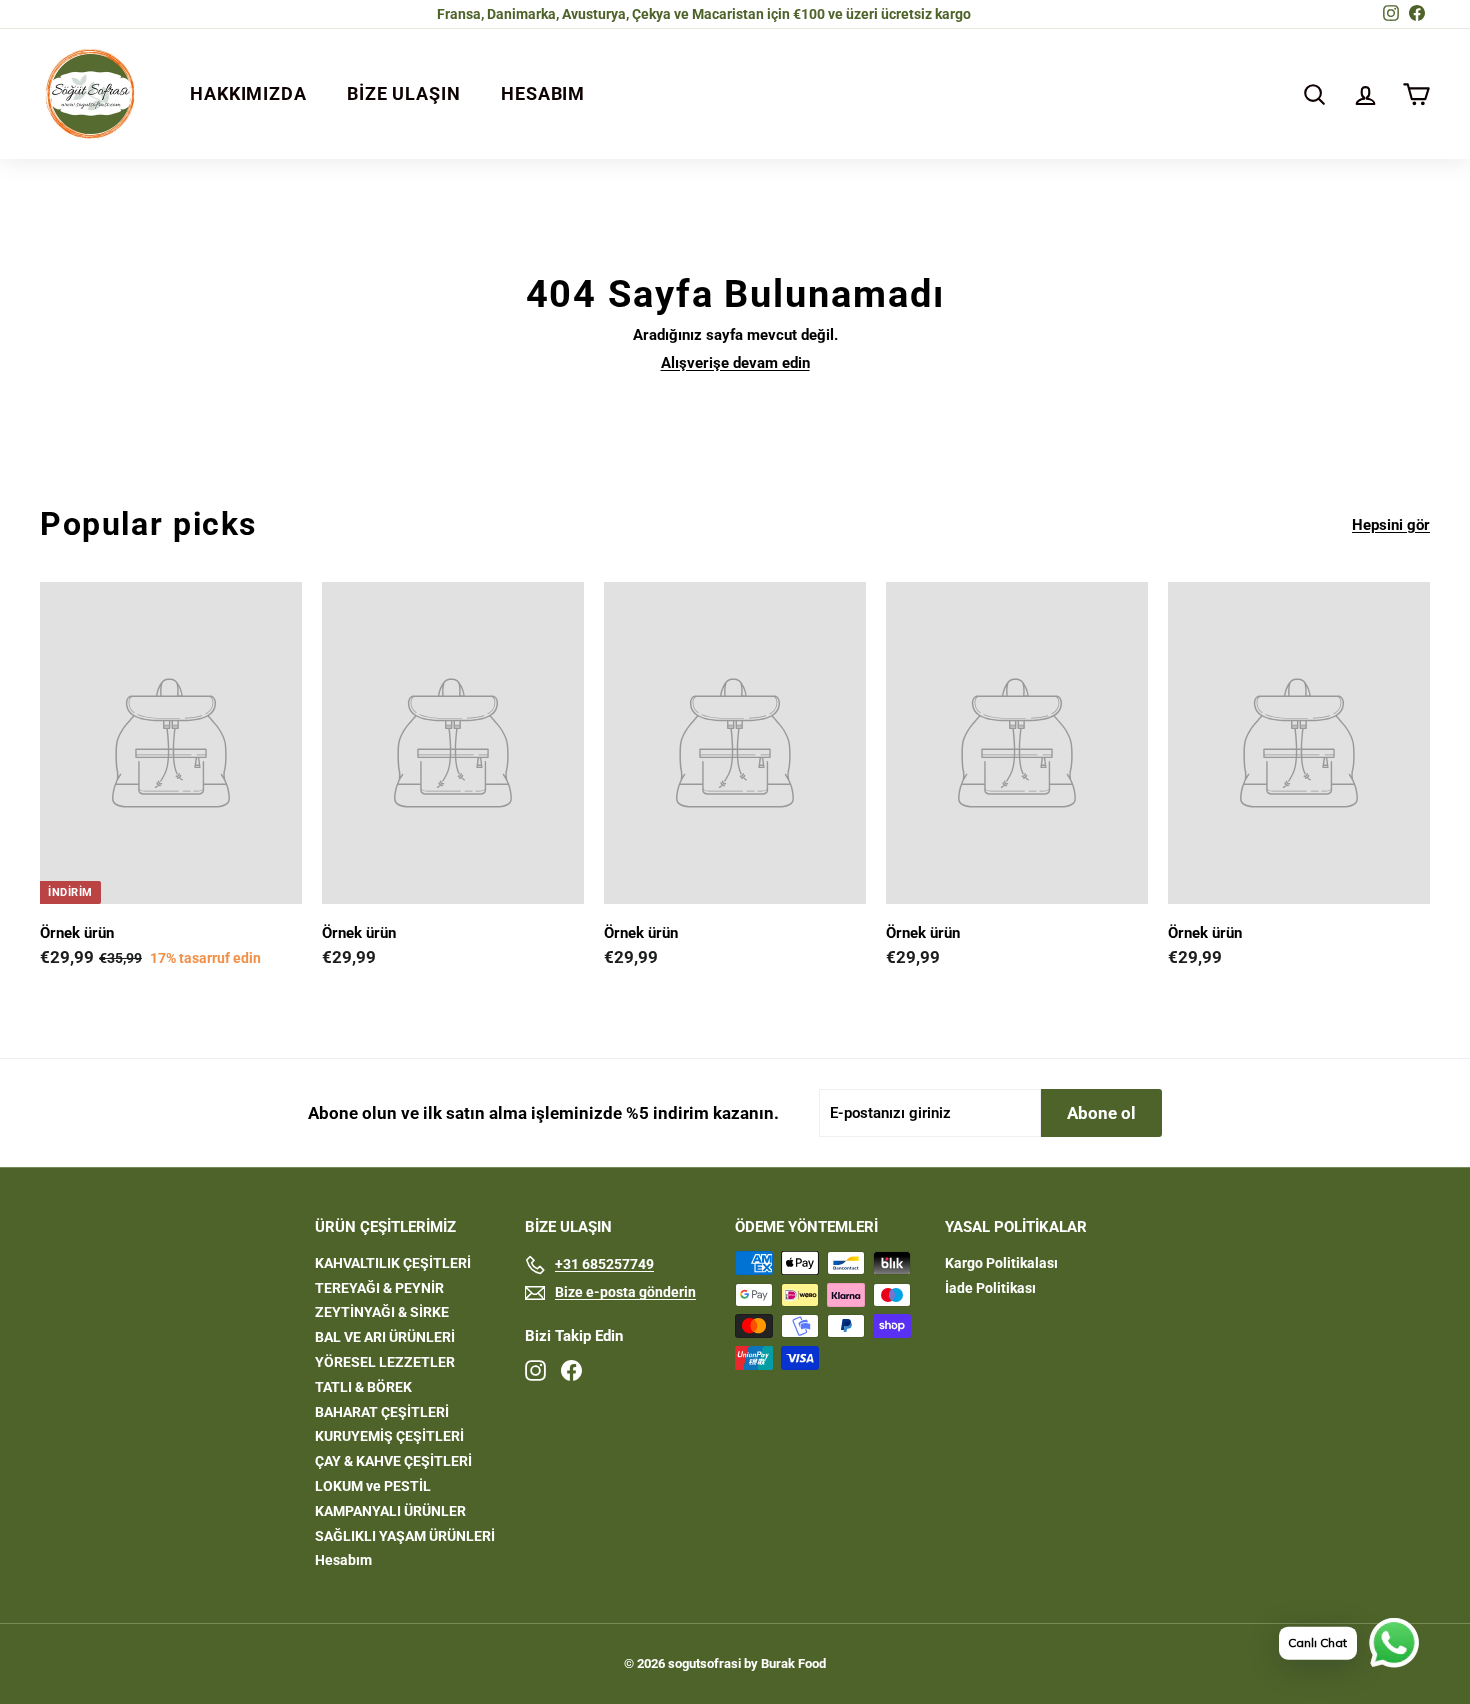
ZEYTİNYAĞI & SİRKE (382, 1312)
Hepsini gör (1391, 525)
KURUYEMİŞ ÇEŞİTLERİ (389, 1436)
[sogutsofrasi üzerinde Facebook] (571, 1370)
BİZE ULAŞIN (404, 93)
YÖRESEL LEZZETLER (385, 1362)
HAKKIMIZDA (248, 93)
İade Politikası (990, 1288)
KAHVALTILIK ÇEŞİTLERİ (393, 1263)
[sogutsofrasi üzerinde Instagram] (535, 1370)
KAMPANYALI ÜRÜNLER (390, 1511)
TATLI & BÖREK (363, 1387)
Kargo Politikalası (1001, 1263)
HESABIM (543, 93)
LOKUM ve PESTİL (373, 1486)
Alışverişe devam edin (735, 363)
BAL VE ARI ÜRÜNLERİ (385, 1337)
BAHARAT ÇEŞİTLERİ (382, 1412)
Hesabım (343, 1560)
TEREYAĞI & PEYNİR (379, 1288)
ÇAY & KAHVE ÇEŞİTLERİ (393, 1461)
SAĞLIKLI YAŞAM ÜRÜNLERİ (405, 1536)
